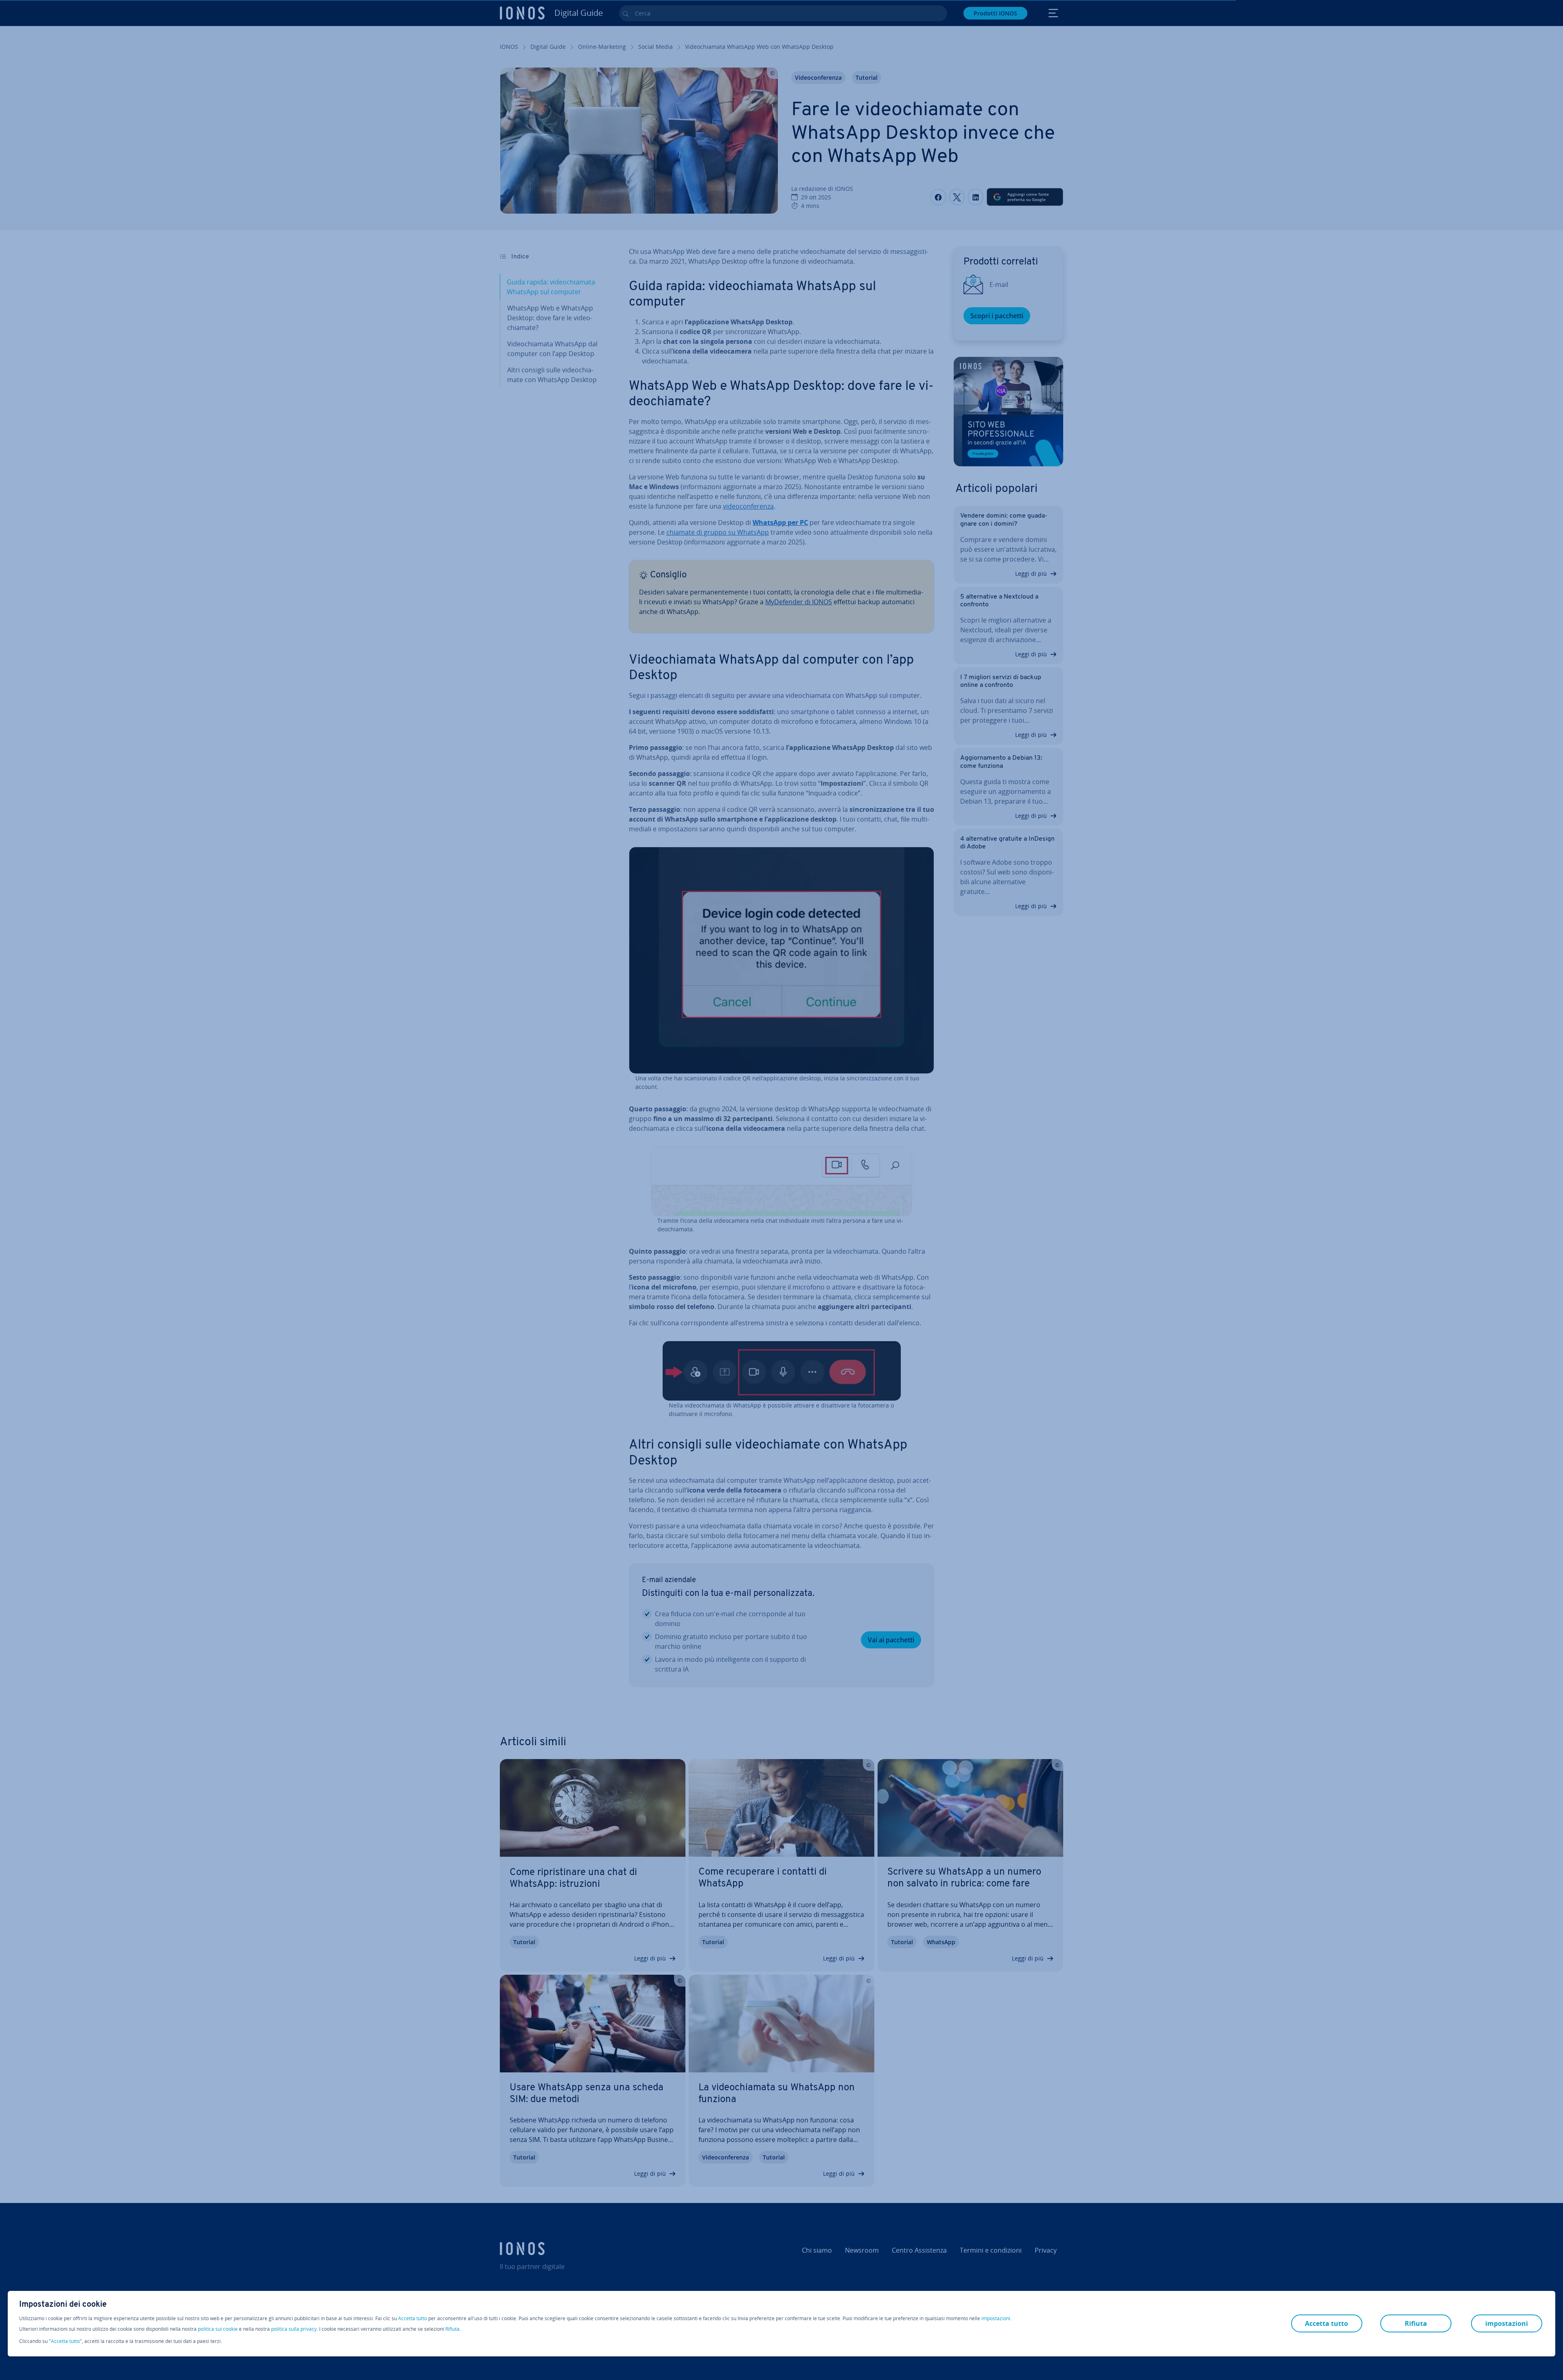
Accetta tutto (413, 2319)
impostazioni (996, 2319)
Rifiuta (452, 2329)
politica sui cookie (218, 2329)
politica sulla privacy (294, 2329)
